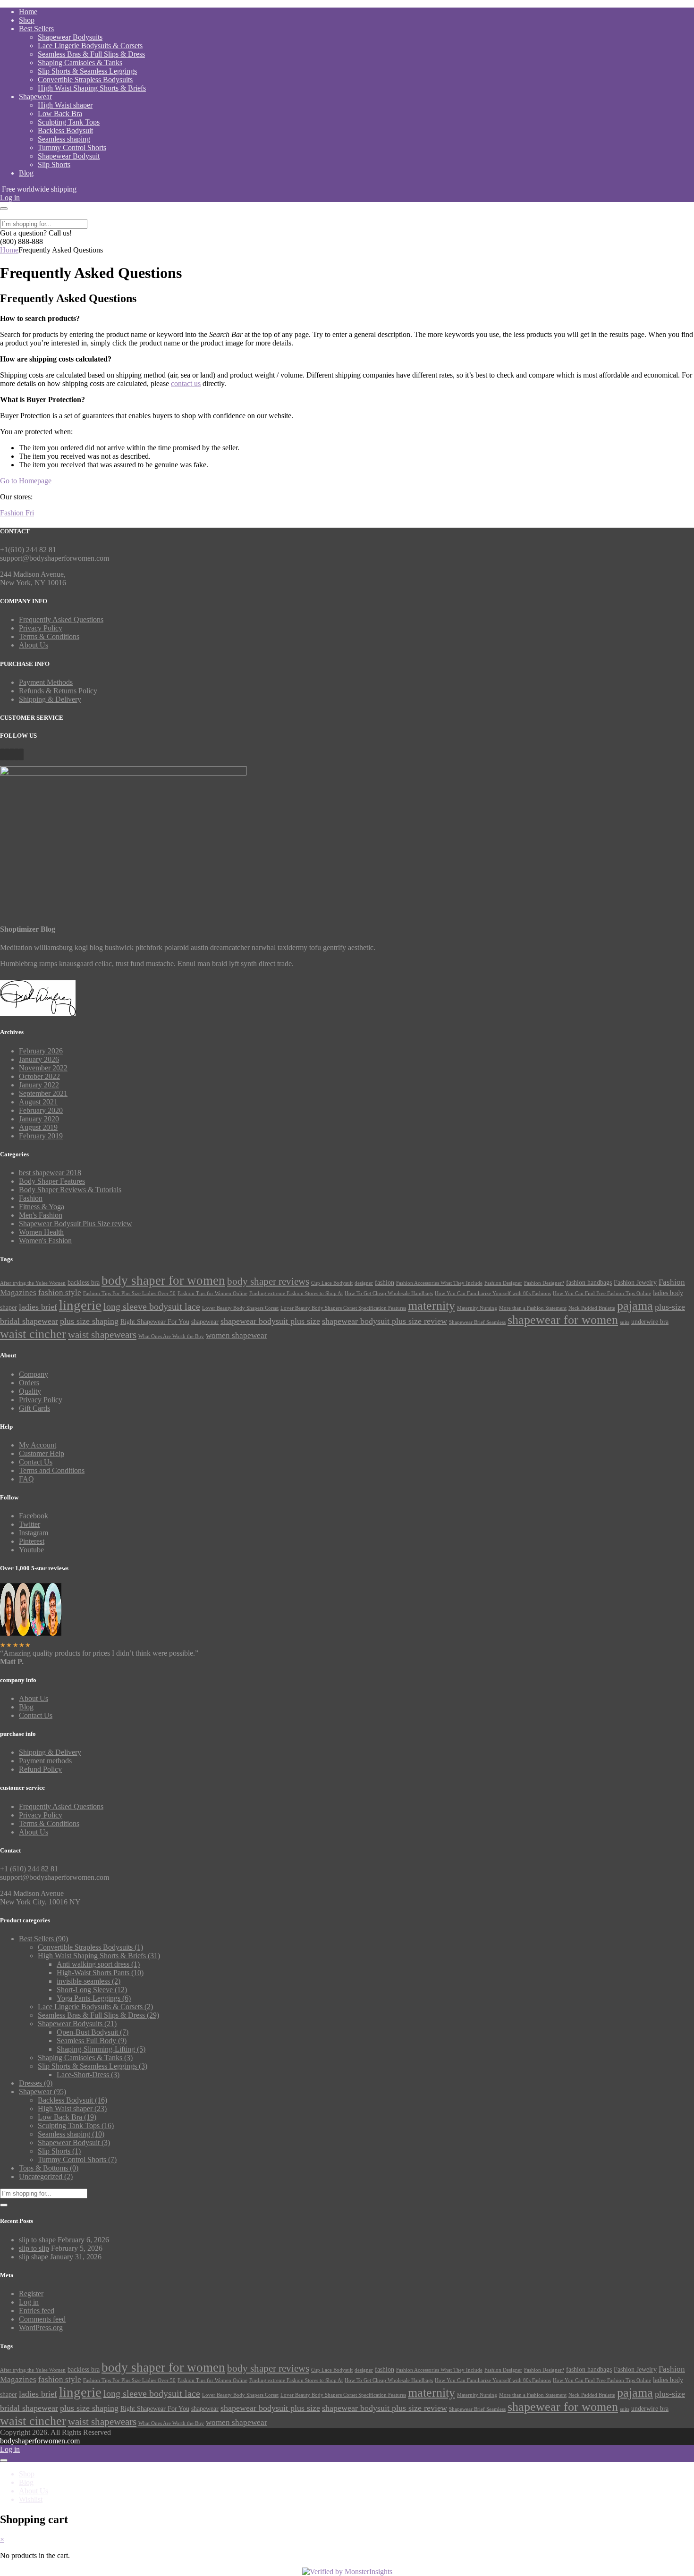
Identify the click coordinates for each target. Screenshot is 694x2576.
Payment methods (45, 1761)
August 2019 (38, 1127)
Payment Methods (46, 682)
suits (625, 1322)
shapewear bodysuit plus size (270, 1321)
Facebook (34, 1516)
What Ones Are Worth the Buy (171, 1336)
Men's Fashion (41, 1215)
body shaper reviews (268, 1281)
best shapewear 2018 (50, 1173)
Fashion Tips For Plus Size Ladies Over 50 (129, 1293)
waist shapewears (102, 1335)
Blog (26, 173)
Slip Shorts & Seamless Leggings (87, 71)
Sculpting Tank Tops (69, 122)
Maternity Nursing (477, 1308)
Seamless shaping (64, 139)
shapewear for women (563, 1320)
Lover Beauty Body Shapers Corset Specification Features (343, 1308)
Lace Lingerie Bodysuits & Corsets (90, 46)
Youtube (31, 1550)
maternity (432, 1305)
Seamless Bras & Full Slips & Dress (91, 54)
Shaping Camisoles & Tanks (80, 63)
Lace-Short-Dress (88, 2075)
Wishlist (31, 2499)
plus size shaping (89, 1321)
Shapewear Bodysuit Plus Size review (76, 1224)
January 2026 (39, 1059)
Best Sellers (36, 29)
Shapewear (35, 97)
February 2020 (41, 1110)
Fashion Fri (17, 513)
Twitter (30, 1524)
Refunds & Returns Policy (58, 691)
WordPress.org (41, 2328)
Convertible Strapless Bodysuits (85, 80)
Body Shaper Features (52, 1181)
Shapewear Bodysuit (69, 156)
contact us (186, 383)
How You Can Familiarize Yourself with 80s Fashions (493, 1293)
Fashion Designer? (544, 1283)
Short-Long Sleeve (92, 1990)
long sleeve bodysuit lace (152, 1306)
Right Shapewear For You (155, 1322)
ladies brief (38, 1307)
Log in (29, 2302)
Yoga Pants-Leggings (94, 1998)
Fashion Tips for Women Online (212, 1293)
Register (31, 2294)
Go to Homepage (26, 481)
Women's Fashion (45, 1241)
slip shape (34, 2257)
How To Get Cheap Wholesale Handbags (389, 1293)
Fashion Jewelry (635, 1282)
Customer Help (42, 1453)
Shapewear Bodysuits (70, 37)
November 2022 (43, 1068)
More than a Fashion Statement (533, 1308)
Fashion (31, 1198)
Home (28, 12)
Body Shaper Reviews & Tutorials (70, 1190)
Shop (27, 20)
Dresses (36, 2083)
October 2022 (39, 1076)
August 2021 (38, 1102)
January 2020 (39, 1119)
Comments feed (42, 2319)
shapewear (205, 1322)
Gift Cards (34, 1408)
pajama (635, 1306)
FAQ (26, 1479)
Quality (30, 1391)
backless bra (84, 1282)
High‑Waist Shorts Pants (100, 1973)
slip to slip (34, 2248)
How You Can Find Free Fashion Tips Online (602, 1293)
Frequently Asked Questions (61, 619)
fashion (385, 1282)
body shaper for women (163, 1280)
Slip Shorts (54, 164)
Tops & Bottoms (49, 2168)
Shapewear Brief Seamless (477, 1322)
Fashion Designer (503, 1283)
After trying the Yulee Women (33, 1283)
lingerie (80, 1305)
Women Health (41, 1232)
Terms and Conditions (52, 1470)
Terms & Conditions (49, 636)
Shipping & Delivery (50, 699)
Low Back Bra (60, 114)
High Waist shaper (65, 105)
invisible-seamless (89, 1981)
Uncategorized (46, 2176)
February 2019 (41, 1136)
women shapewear (237, 1335)
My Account (38, 1445)
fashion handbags (589, 1282)
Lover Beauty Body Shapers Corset (240, 1308)
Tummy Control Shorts (72, 147)
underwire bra (650, 1322)
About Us (34, 645)
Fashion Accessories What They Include (439, 1283)
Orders (29, 1383)
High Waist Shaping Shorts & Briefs (92, 88)
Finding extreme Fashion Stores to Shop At (296, 1293)
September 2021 (43, 1093)
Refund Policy (40, 1769)
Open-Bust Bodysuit (93, 2032)
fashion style (60, 1292)
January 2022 (39, 1085)
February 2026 (41, 1051)
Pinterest (32, 1541)
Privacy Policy (41, 628)
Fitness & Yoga (42, 1207)
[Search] (4, 2205)
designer (364, 1283)
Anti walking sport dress (98, 1964)
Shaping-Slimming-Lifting (101, 2049)
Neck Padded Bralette (592, 1308)
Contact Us (36, 1462)
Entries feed (37, 2311)
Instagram (34, 1533)
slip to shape (37, 2240)
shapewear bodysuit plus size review (385, 1321)
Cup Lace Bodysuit (332, 1283)
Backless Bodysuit (65, 130)
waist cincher (33, 1334)
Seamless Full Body (92, 2041)
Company (34, 1374)
